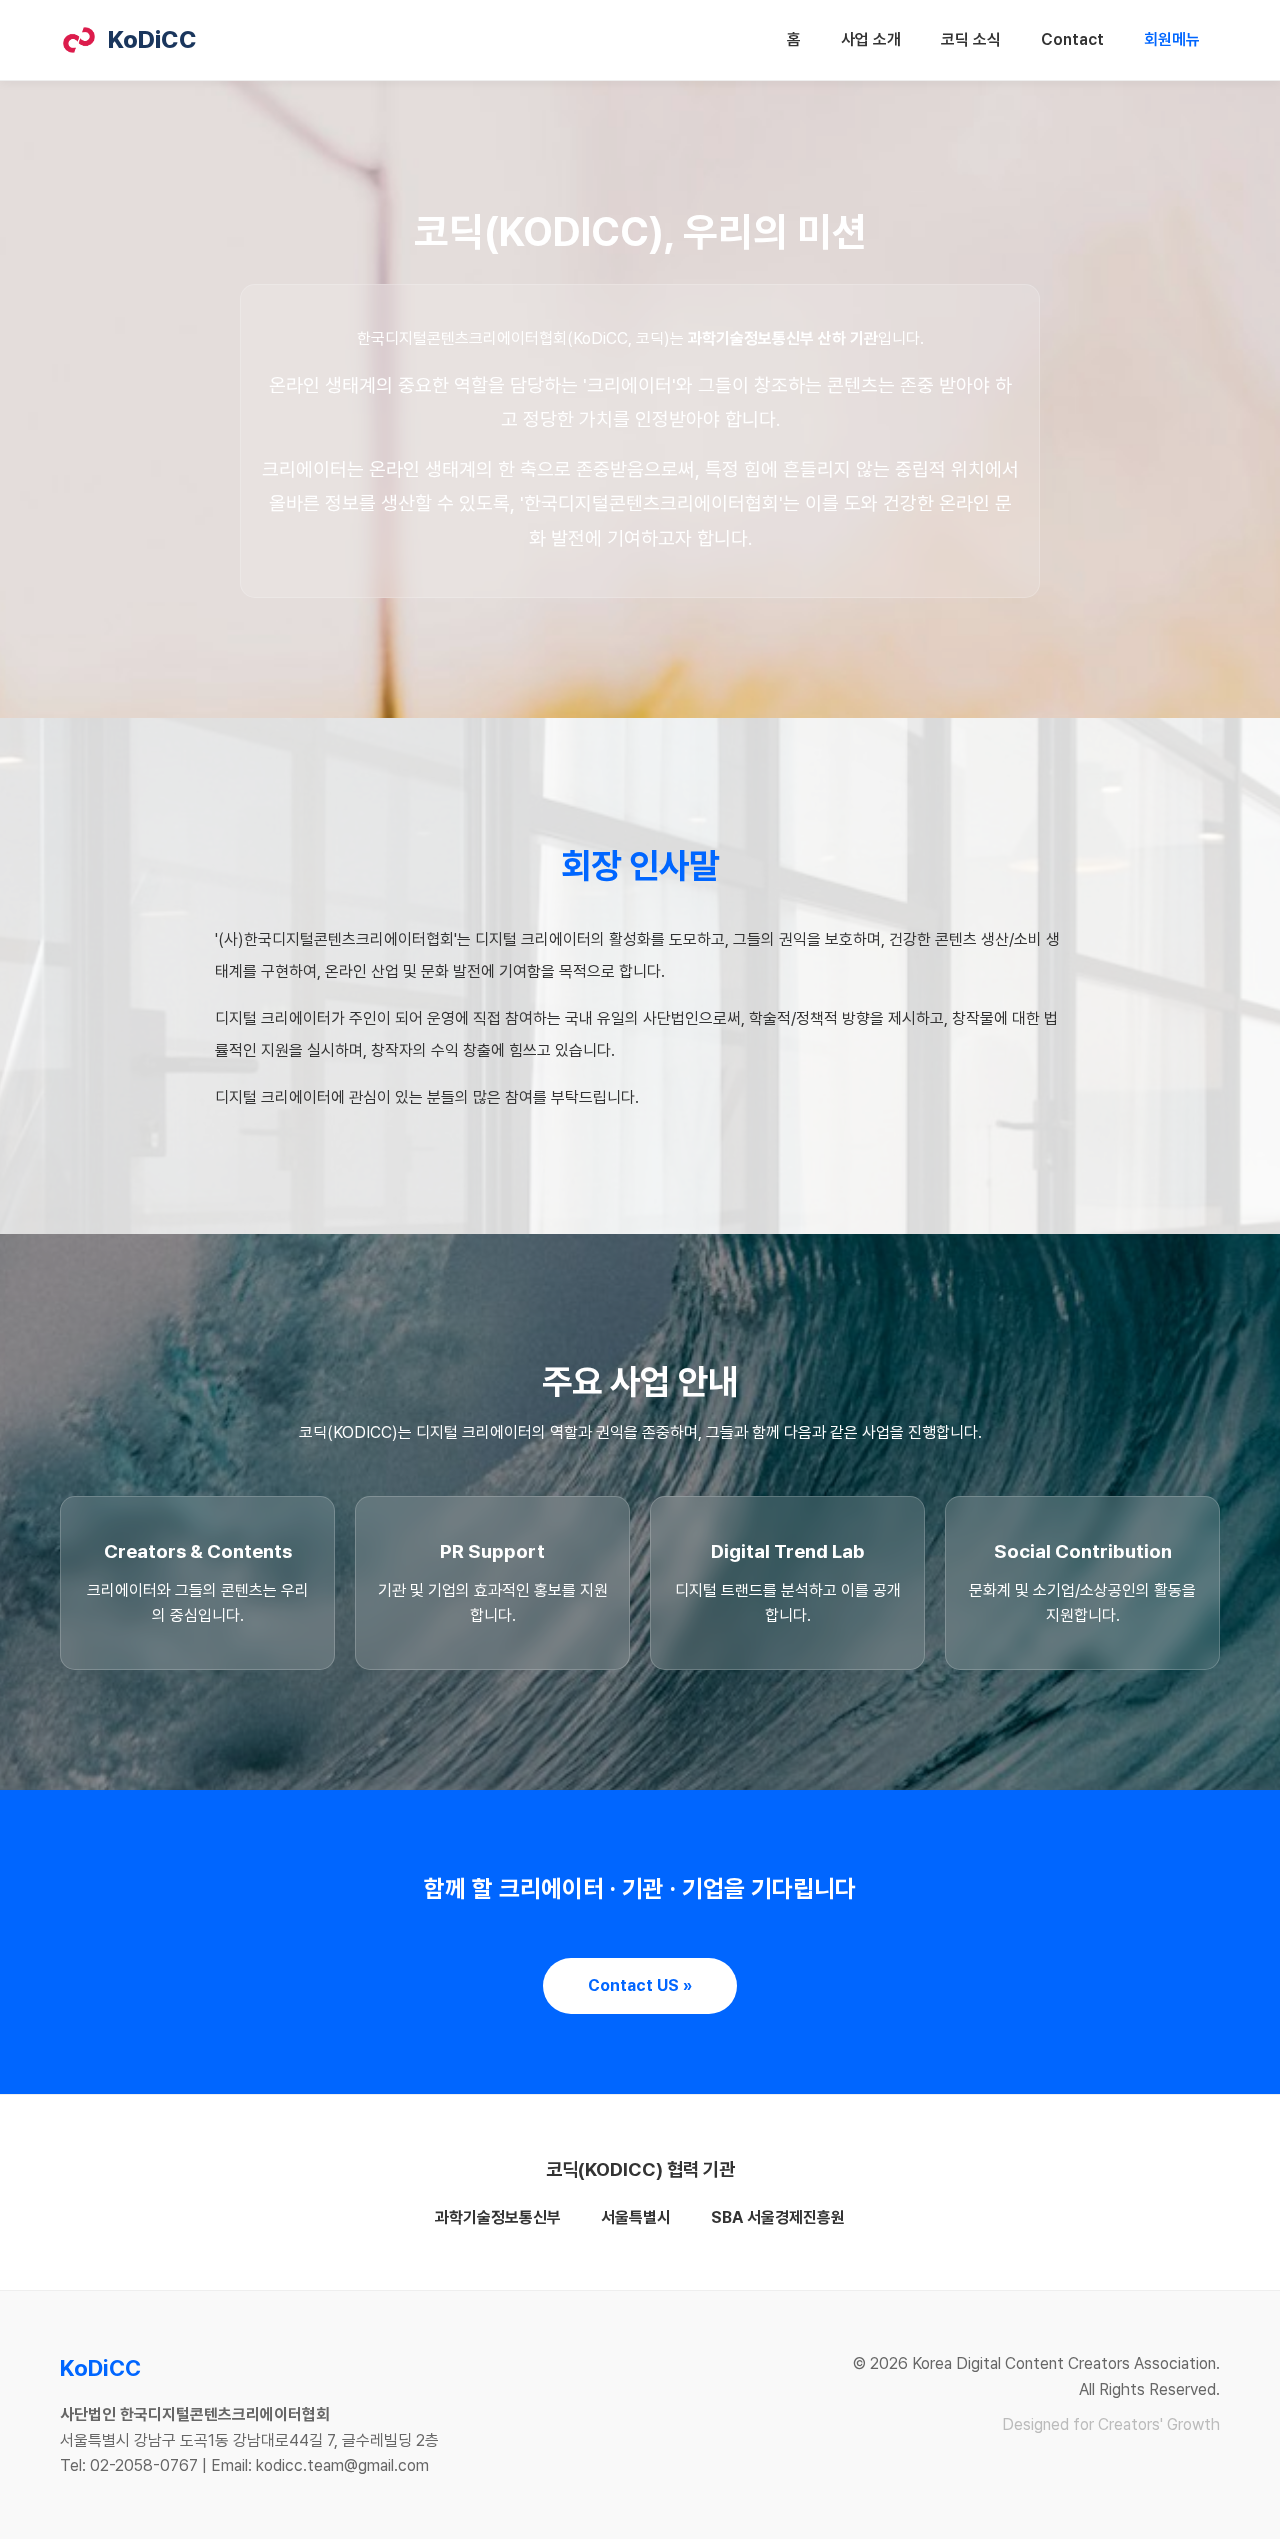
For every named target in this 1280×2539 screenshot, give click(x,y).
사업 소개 (871, 39)
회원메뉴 (1172, 39)
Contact (1072, 39)
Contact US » (640, 1985)
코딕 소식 (971, 39)
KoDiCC (152, 39)
